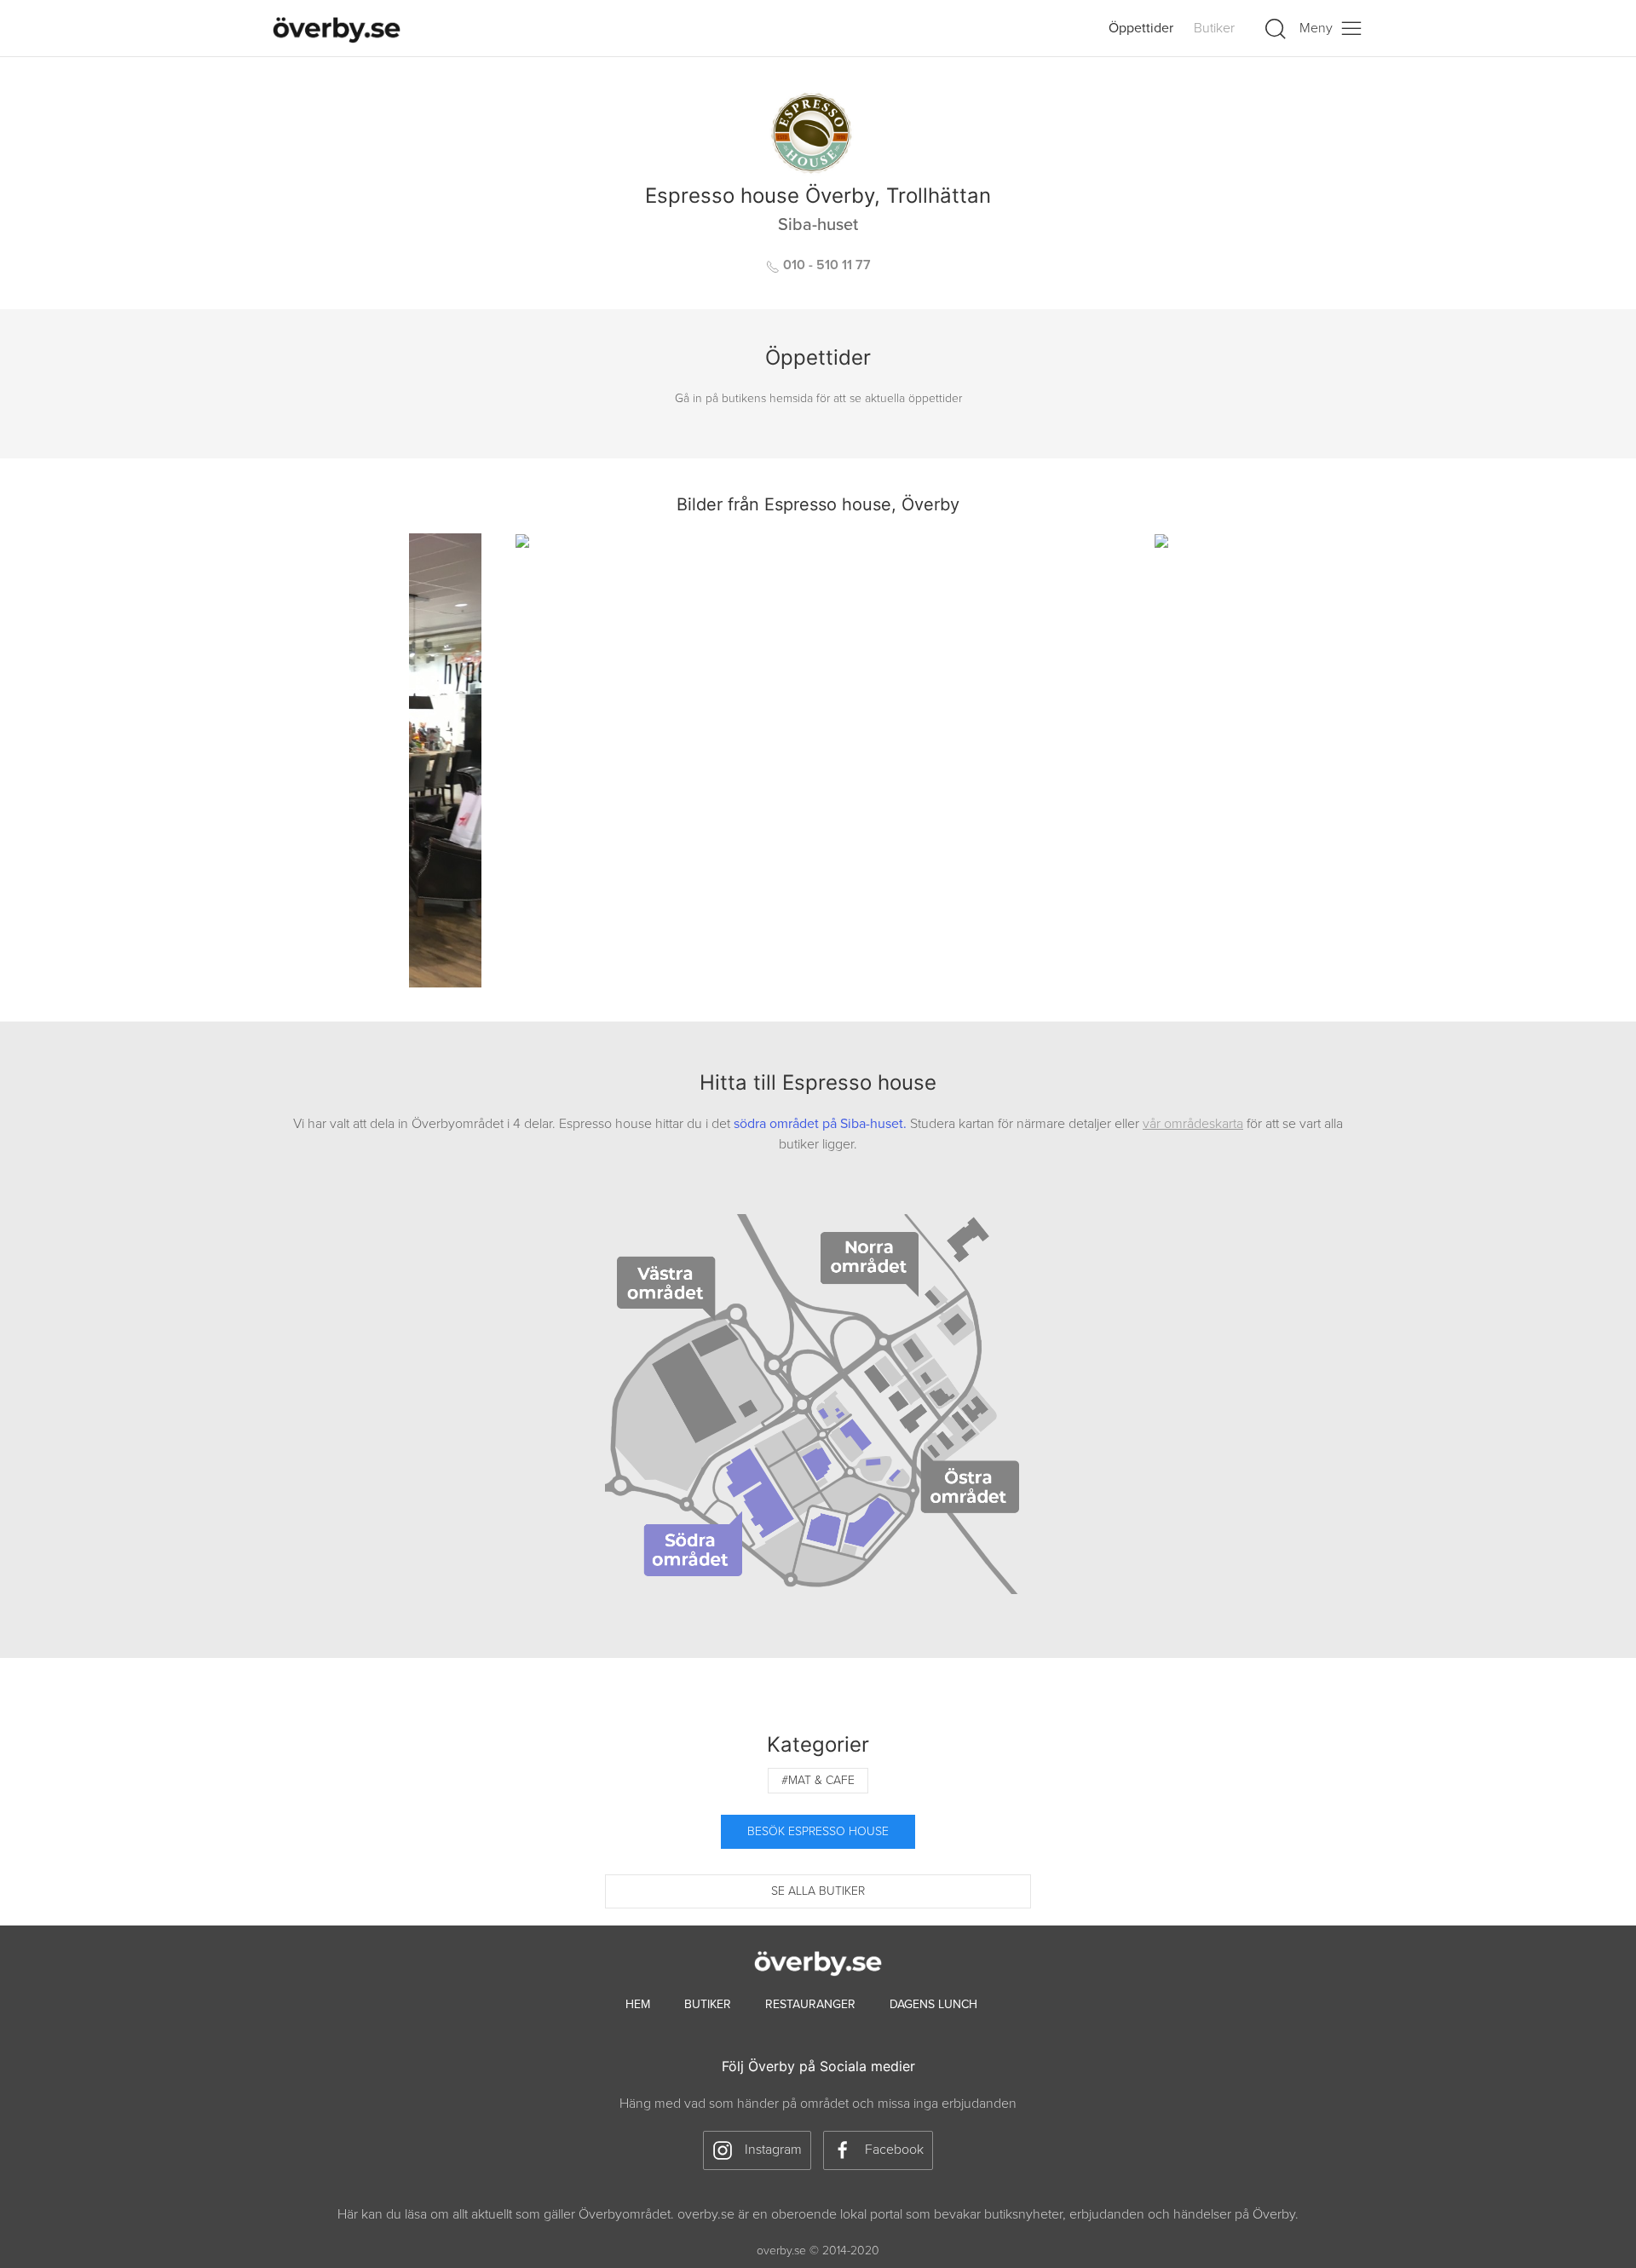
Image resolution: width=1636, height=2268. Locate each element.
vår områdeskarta (1193, 1124)
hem (638, 2004)
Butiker (1214, 28)
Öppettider (1141, 28)
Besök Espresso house (818, 1831)
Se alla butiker (818, 1891)
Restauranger (810, 2004)
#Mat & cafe (818, 1780)
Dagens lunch (933, 2004)
